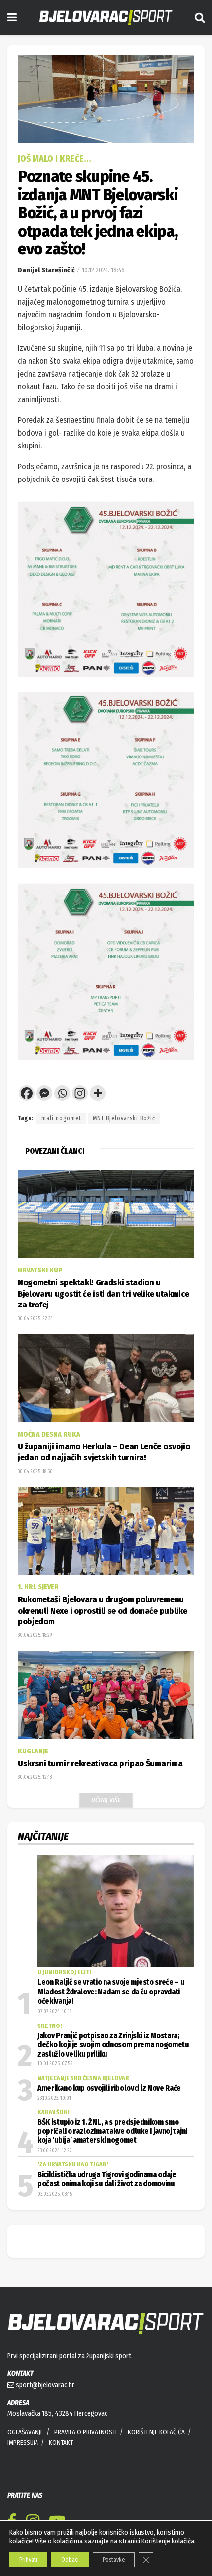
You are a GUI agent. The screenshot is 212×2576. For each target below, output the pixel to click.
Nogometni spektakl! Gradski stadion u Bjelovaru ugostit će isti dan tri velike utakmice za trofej (103, 1294)
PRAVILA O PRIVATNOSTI (86, 2432)
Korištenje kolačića (168, 2541)
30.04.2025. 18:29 (35, 1635)
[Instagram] (80, 1093)
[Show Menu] (12, 17)
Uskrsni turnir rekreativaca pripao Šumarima (100, 1764)
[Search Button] (200, 17)
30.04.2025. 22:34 (35, 1319)
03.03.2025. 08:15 (55, 2194)
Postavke (114, 2560)
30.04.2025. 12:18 (35, 1777)
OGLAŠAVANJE (25, 2432)
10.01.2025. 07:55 (55, 2064)
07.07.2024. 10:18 (54, 2012)
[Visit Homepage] (106, 17)
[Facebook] (27, 1093)
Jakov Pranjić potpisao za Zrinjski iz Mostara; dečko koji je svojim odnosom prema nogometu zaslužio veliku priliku (113, 2045)
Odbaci (70, 2560)
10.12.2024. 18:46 (103, 270)
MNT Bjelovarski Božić (124, 1118)
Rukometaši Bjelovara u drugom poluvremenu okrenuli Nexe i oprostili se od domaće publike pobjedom (102, 1611)
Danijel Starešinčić (46, 270)
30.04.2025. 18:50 (35, 1472)
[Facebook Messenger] (44, 1093)
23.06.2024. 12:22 (55, 2151)
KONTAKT (61, 2443)
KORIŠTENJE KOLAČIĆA (156, 2432)
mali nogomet (61, 1118)
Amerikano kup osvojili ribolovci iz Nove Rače (109, 2088)
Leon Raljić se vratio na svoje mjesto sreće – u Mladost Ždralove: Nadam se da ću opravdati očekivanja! (111, 1992)
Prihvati (28, 2560)
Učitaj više (106, 1800)
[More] (98, 1093)
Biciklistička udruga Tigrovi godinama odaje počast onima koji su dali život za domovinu (107, 2179)
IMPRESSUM (23, 2443)
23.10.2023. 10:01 (54, 2098)
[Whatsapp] (62, 1093)
